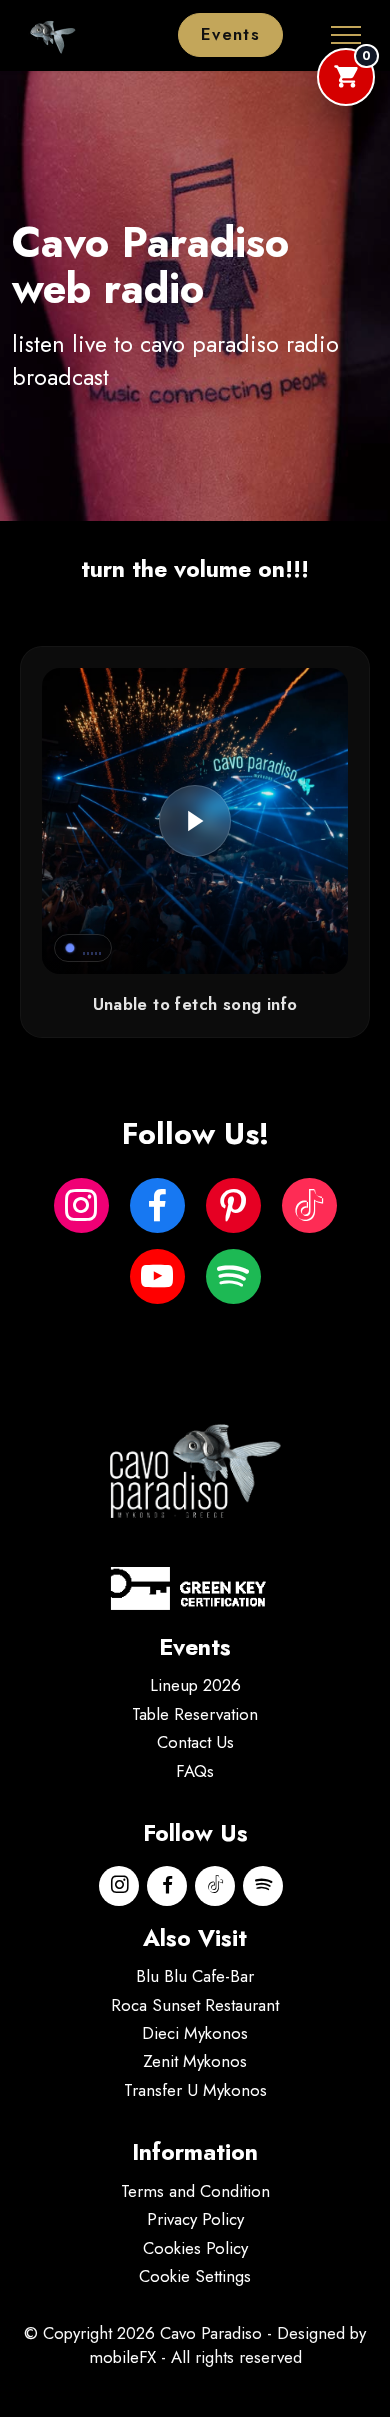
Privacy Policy (195, 2219)
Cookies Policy (195, 2248)
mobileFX (122, 2357)
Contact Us (195, 1742)
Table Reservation (195, 1714)
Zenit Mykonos (195, 2061)
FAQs (195, 1771)
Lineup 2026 (195, 1685)
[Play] (195, 821)
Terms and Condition (195, 2191)
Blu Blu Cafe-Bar (195, 1976)
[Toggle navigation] (347, 35)
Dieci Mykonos (195, 2033)
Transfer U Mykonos (195, 2090)
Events (230, 34)
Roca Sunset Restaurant (195, 2005)
